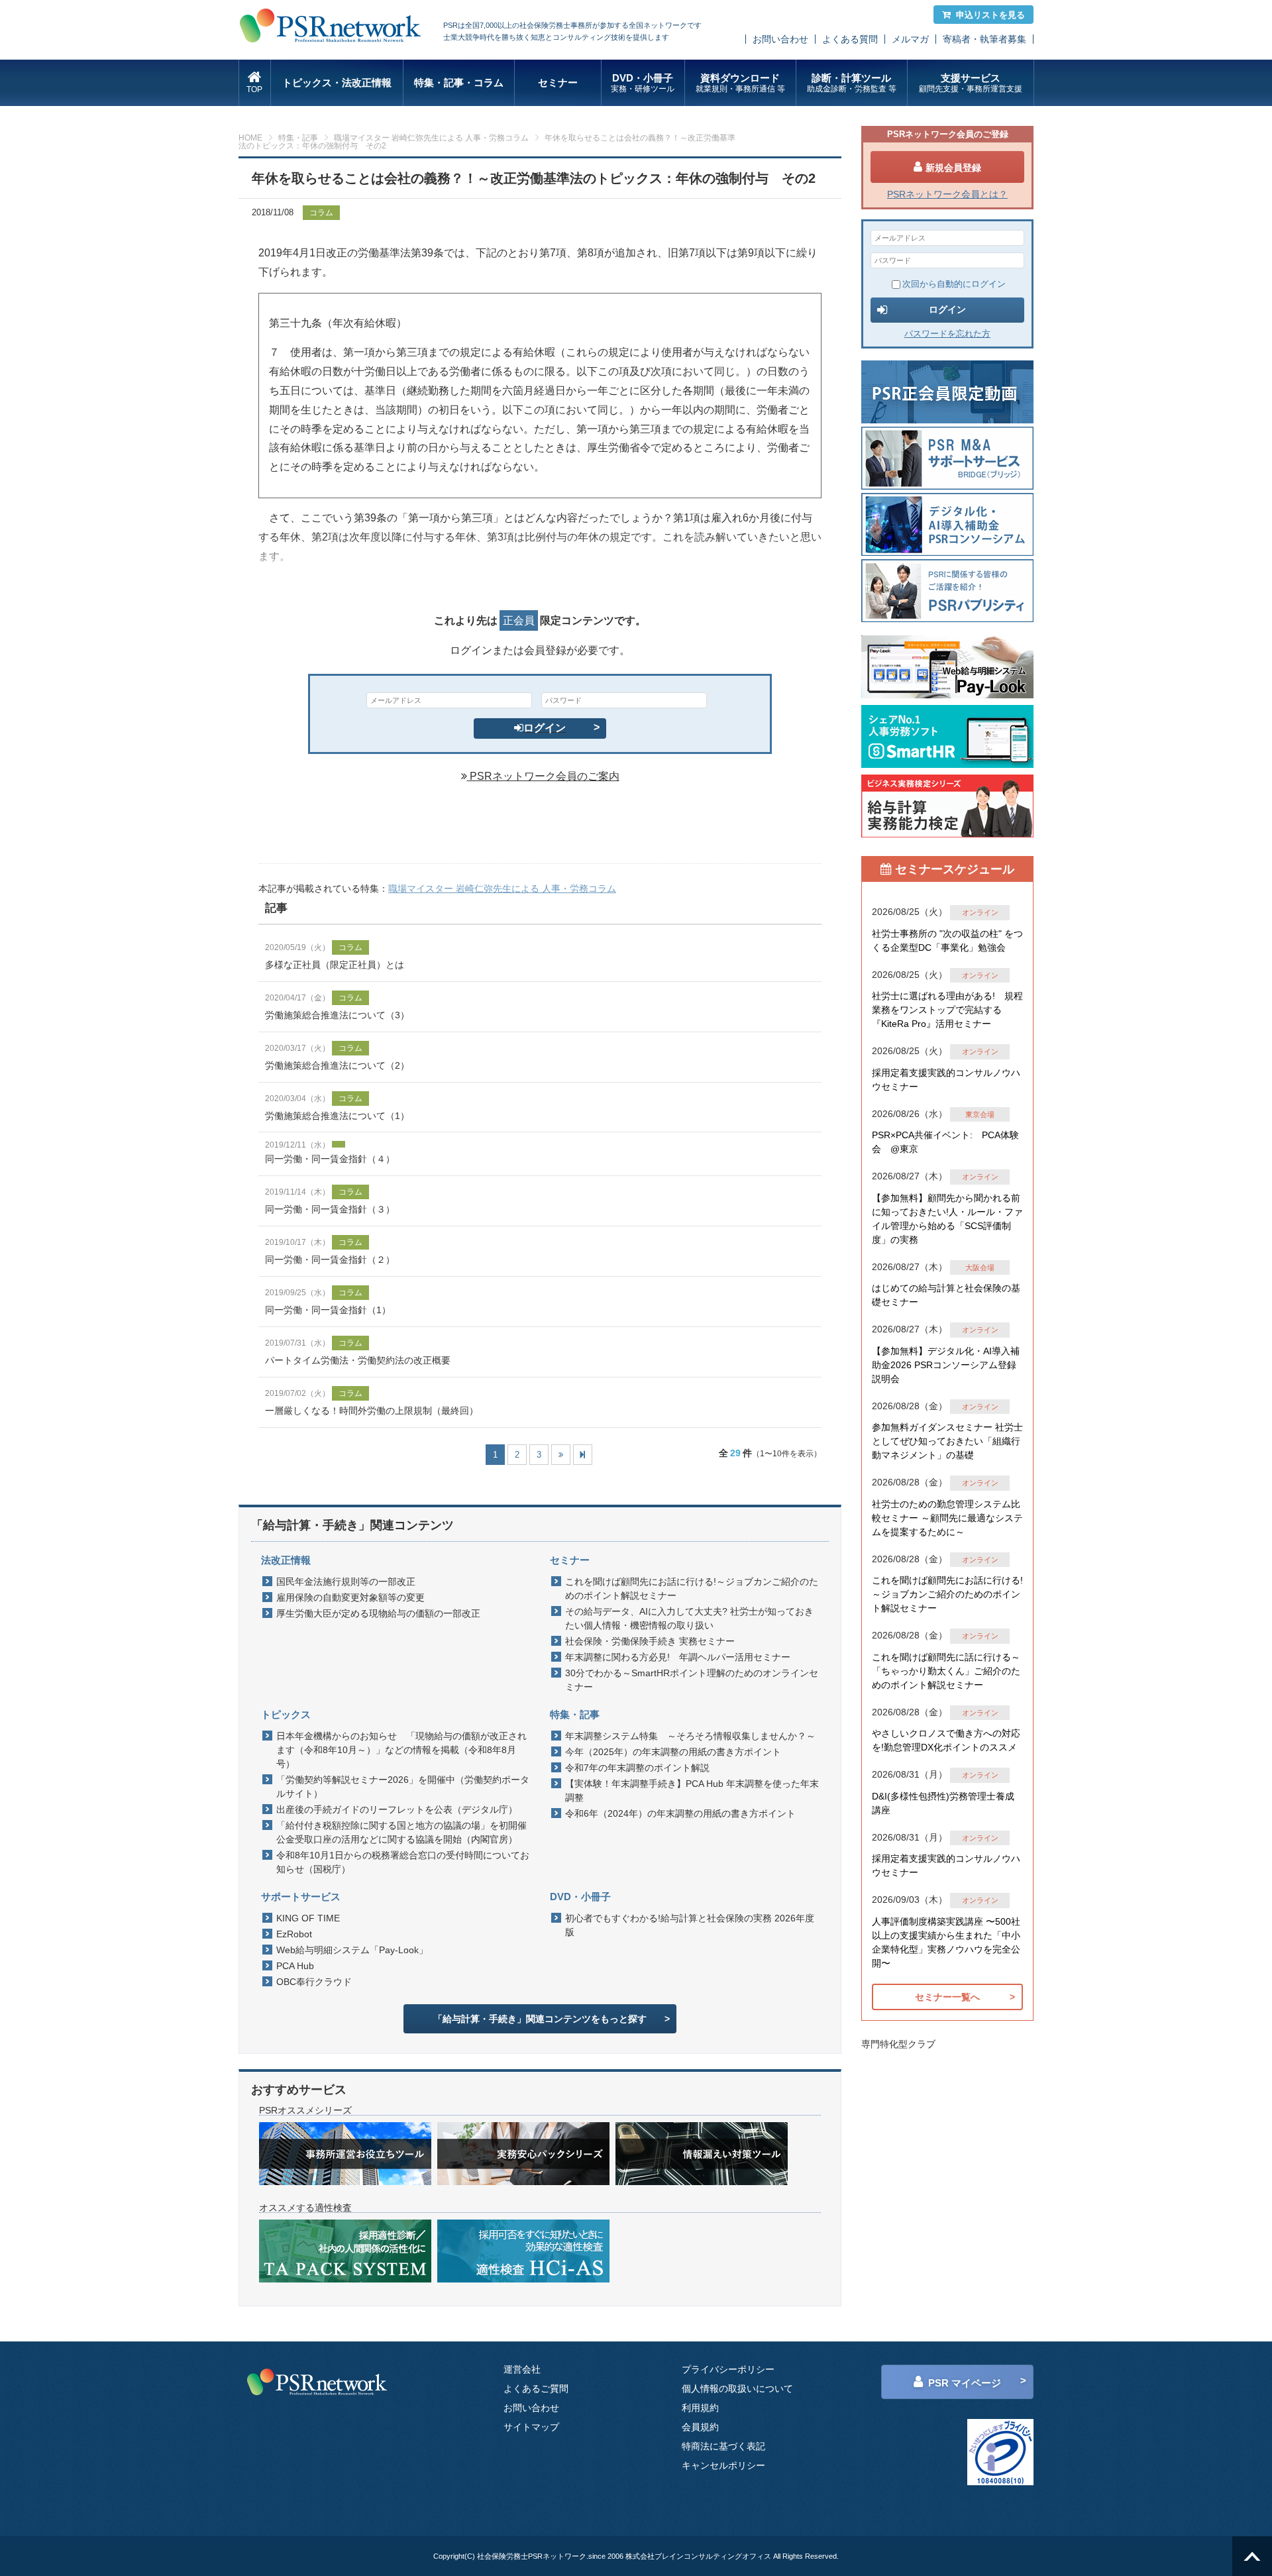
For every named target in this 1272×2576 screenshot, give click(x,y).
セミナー (558, 82)
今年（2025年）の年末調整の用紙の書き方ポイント (673, 1752)
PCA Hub (295, 1966)
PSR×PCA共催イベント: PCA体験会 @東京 (945, 1142)
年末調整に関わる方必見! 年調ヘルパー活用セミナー (678, 1657)
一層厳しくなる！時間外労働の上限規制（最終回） (372, 1411)
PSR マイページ (965, 2383)
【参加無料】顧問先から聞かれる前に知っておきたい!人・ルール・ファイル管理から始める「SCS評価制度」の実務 (947, 1219)
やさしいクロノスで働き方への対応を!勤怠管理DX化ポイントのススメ (946, 1740)
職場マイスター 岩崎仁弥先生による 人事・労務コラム (431, 138)
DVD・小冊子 (643, 83)
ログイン (545, 728)
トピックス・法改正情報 (337, 82)
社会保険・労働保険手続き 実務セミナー (650, 1641)
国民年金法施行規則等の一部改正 (346, 1582)
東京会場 (980, 1114)
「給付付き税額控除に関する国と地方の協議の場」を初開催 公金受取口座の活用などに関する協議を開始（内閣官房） (405, 1832)
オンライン (980, 912)
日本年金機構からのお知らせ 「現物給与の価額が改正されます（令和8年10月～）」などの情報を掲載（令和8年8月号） (401, 1750)
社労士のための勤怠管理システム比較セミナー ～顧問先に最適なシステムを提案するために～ (947, 1518)
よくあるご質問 (536, 2388)
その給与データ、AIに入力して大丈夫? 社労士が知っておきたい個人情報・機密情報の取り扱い (689, 1618)
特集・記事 (298, 138)
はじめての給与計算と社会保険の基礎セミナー (946, 1295)
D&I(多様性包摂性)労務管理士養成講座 (943, 1803)
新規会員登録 (953, 168)
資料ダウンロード (740, 83)
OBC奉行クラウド (314, 1982)
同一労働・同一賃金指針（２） (330, 1260)
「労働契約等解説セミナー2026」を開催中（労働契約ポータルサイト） (403, 1787)
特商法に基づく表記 (723, 2446)
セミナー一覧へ (947, 1997)
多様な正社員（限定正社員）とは (335, 965)
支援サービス (971, 83)
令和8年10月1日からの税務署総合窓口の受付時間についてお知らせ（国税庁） (403, 1862)
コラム (321, 213)
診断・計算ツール (852, 83)
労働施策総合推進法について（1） (337, 1116)
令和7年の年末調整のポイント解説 (637, 1768)
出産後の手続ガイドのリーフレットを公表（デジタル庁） (397, 1809)
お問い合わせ (780, 39)
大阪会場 (980, 1267)
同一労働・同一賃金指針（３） (330, 1209)
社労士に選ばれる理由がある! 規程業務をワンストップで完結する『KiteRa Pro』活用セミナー (947, 1010)
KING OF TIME (308, 1918)
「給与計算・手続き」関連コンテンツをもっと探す (540, 2019)
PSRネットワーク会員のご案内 (543, 776)
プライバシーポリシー (728, 2369)
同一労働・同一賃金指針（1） (328, 1310)
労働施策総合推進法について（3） (337, 1015)
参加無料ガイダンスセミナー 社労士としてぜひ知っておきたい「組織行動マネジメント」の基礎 (947, 1441)
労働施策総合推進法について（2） (337, 1065)
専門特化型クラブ (898, 2044)
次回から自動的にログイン (954, 284)
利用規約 (700, 2408)
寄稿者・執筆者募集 (984, 39)
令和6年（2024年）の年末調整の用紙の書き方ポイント (680, 1813)
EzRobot (294, 1934)
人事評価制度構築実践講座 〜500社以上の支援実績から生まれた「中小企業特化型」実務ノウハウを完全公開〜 (946, 1942)
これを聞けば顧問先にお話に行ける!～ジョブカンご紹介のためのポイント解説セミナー (692, 1588)
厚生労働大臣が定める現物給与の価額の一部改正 (378, 1613)
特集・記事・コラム (459, 82)
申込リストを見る (990, 15)
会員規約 (700, 2427)
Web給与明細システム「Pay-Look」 (352, 1950)
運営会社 (522, 2369)
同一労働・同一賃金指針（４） (330, 1159)
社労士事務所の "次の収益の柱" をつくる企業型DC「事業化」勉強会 (947, 940)
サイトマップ (531, 2427)
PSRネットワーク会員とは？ (947, 194)
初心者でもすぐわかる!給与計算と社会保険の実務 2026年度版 (690, 1925)
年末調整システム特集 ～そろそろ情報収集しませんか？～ (690, 1736)
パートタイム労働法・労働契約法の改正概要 (358, 1360)
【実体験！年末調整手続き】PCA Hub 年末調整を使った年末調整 (692, 1791)
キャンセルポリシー (723, 2465)
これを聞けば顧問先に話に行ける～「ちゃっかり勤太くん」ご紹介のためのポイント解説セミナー (946, 1671)
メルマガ (910, 39)
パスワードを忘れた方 (947, 334)
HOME (250, 138)
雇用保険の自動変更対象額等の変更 (350, 1597)
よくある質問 (850, 39)
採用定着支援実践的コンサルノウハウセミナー (946, 1080)
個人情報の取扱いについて (737, 2388)
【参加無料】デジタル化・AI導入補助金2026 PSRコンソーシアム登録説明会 (946, 1365)
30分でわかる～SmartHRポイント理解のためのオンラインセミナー (692, 1680)
